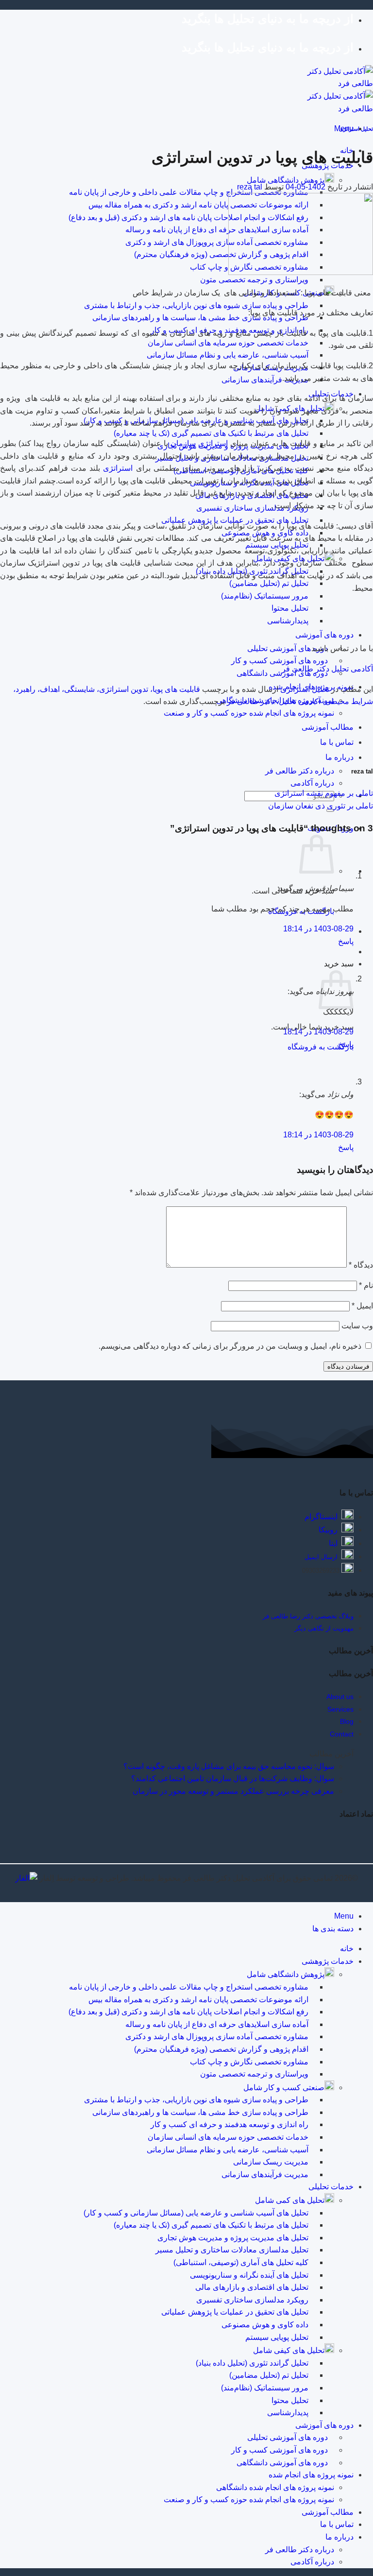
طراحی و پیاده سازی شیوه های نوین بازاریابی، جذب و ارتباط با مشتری (196, 305)
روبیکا (328, 1530)
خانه (347, 1949)
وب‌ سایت (357, 1326)
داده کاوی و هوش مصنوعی (265, 2325)
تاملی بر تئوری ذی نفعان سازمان (321, 806)
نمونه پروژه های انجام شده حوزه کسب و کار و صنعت (249, 713)
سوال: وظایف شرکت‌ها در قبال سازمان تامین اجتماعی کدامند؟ (233, 1778)
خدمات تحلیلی (331, 2187)
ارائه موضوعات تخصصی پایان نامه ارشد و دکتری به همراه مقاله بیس (198, 205)
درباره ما (339, 757)
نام (366, 1285)
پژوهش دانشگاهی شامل (286, 180)
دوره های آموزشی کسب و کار (280, 661)
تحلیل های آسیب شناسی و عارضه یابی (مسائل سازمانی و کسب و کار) (196, 2213)
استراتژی (118, 468)
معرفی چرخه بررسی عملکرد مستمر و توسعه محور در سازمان (233, 1791)
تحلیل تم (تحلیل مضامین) (269, 583)
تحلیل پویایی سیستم (277, 2337)
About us (340, 1697)
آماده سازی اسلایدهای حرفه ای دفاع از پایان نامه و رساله (217, 230)
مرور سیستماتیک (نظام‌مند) (265, 596)
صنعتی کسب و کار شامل (284, 2087)
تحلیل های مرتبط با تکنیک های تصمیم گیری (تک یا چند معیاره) (211, 433)
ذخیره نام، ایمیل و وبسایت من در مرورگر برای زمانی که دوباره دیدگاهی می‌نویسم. (230, 1346)
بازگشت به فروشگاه (321, 1047)
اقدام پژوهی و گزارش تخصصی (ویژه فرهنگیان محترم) (221, 254)
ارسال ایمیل (321, 1557)
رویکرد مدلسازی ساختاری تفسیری (252, 508)
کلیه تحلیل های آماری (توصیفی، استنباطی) (241, 2262)
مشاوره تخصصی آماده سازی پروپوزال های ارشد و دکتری (217, 242)
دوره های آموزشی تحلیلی (288, 648)
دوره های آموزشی (324, 635)
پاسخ (346, 941)
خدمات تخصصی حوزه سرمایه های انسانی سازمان (228, 343)
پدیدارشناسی (288, 621)
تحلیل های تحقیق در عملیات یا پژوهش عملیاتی (235, 2312)
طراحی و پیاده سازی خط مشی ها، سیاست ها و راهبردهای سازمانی (200, 318)
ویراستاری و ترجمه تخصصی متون (254, 280)
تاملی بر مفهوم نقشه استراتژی (324, 793)
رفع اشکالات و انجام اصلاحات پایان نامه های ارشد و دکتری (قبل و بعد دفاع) (188, 217)
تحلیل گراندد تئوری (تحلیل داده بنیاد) (252, 2363)
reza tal (250, 187)
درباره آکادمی (312, 783)
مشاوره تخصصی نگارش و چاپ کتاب (249, 2062)
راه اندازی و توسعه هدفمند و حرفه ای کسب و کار (229, 2124)
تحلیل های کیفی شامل (289, 2350)
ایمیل (362, 1306)
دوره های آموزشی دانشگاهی (282, 2463)
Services (340, 1709)
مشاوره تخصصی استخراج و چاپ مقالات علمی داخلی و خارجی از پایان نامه (189, 192)
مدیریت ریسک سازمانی (271, 2162)
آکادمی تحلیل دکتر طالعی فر (327, 669)
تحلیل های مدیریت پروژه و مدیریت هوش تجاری (233, 2238)
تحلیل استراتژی (356, 129)
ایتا (333, 1543)
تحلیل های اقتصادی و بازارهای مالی (252, 2287)
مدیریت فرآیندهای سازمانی (265, 380)
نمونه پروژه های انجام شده (311, 2475)
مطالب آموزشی (328, 727)
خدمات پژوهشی (328, 1961)
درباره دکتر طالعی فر (300, 771)
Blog (347, 1721)
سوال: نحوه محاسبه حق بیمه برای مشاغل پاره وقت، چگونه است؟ (229, 1766)
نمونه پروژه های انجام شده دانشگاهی (275, 2487)
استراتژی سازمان (200, 443)
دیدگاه (361, 1265)
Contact (342, 1734)
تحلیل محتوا (290, 608)
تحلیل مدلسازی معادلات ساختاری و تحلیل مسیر (232, 2250)
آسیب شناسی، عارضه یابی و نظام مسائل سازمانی (228, 355)
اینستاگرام (321, 1517)
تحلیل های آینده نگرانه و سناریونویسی (249, 2275)
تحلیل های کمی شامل (290, 2200)
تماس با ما (337, 2524)
